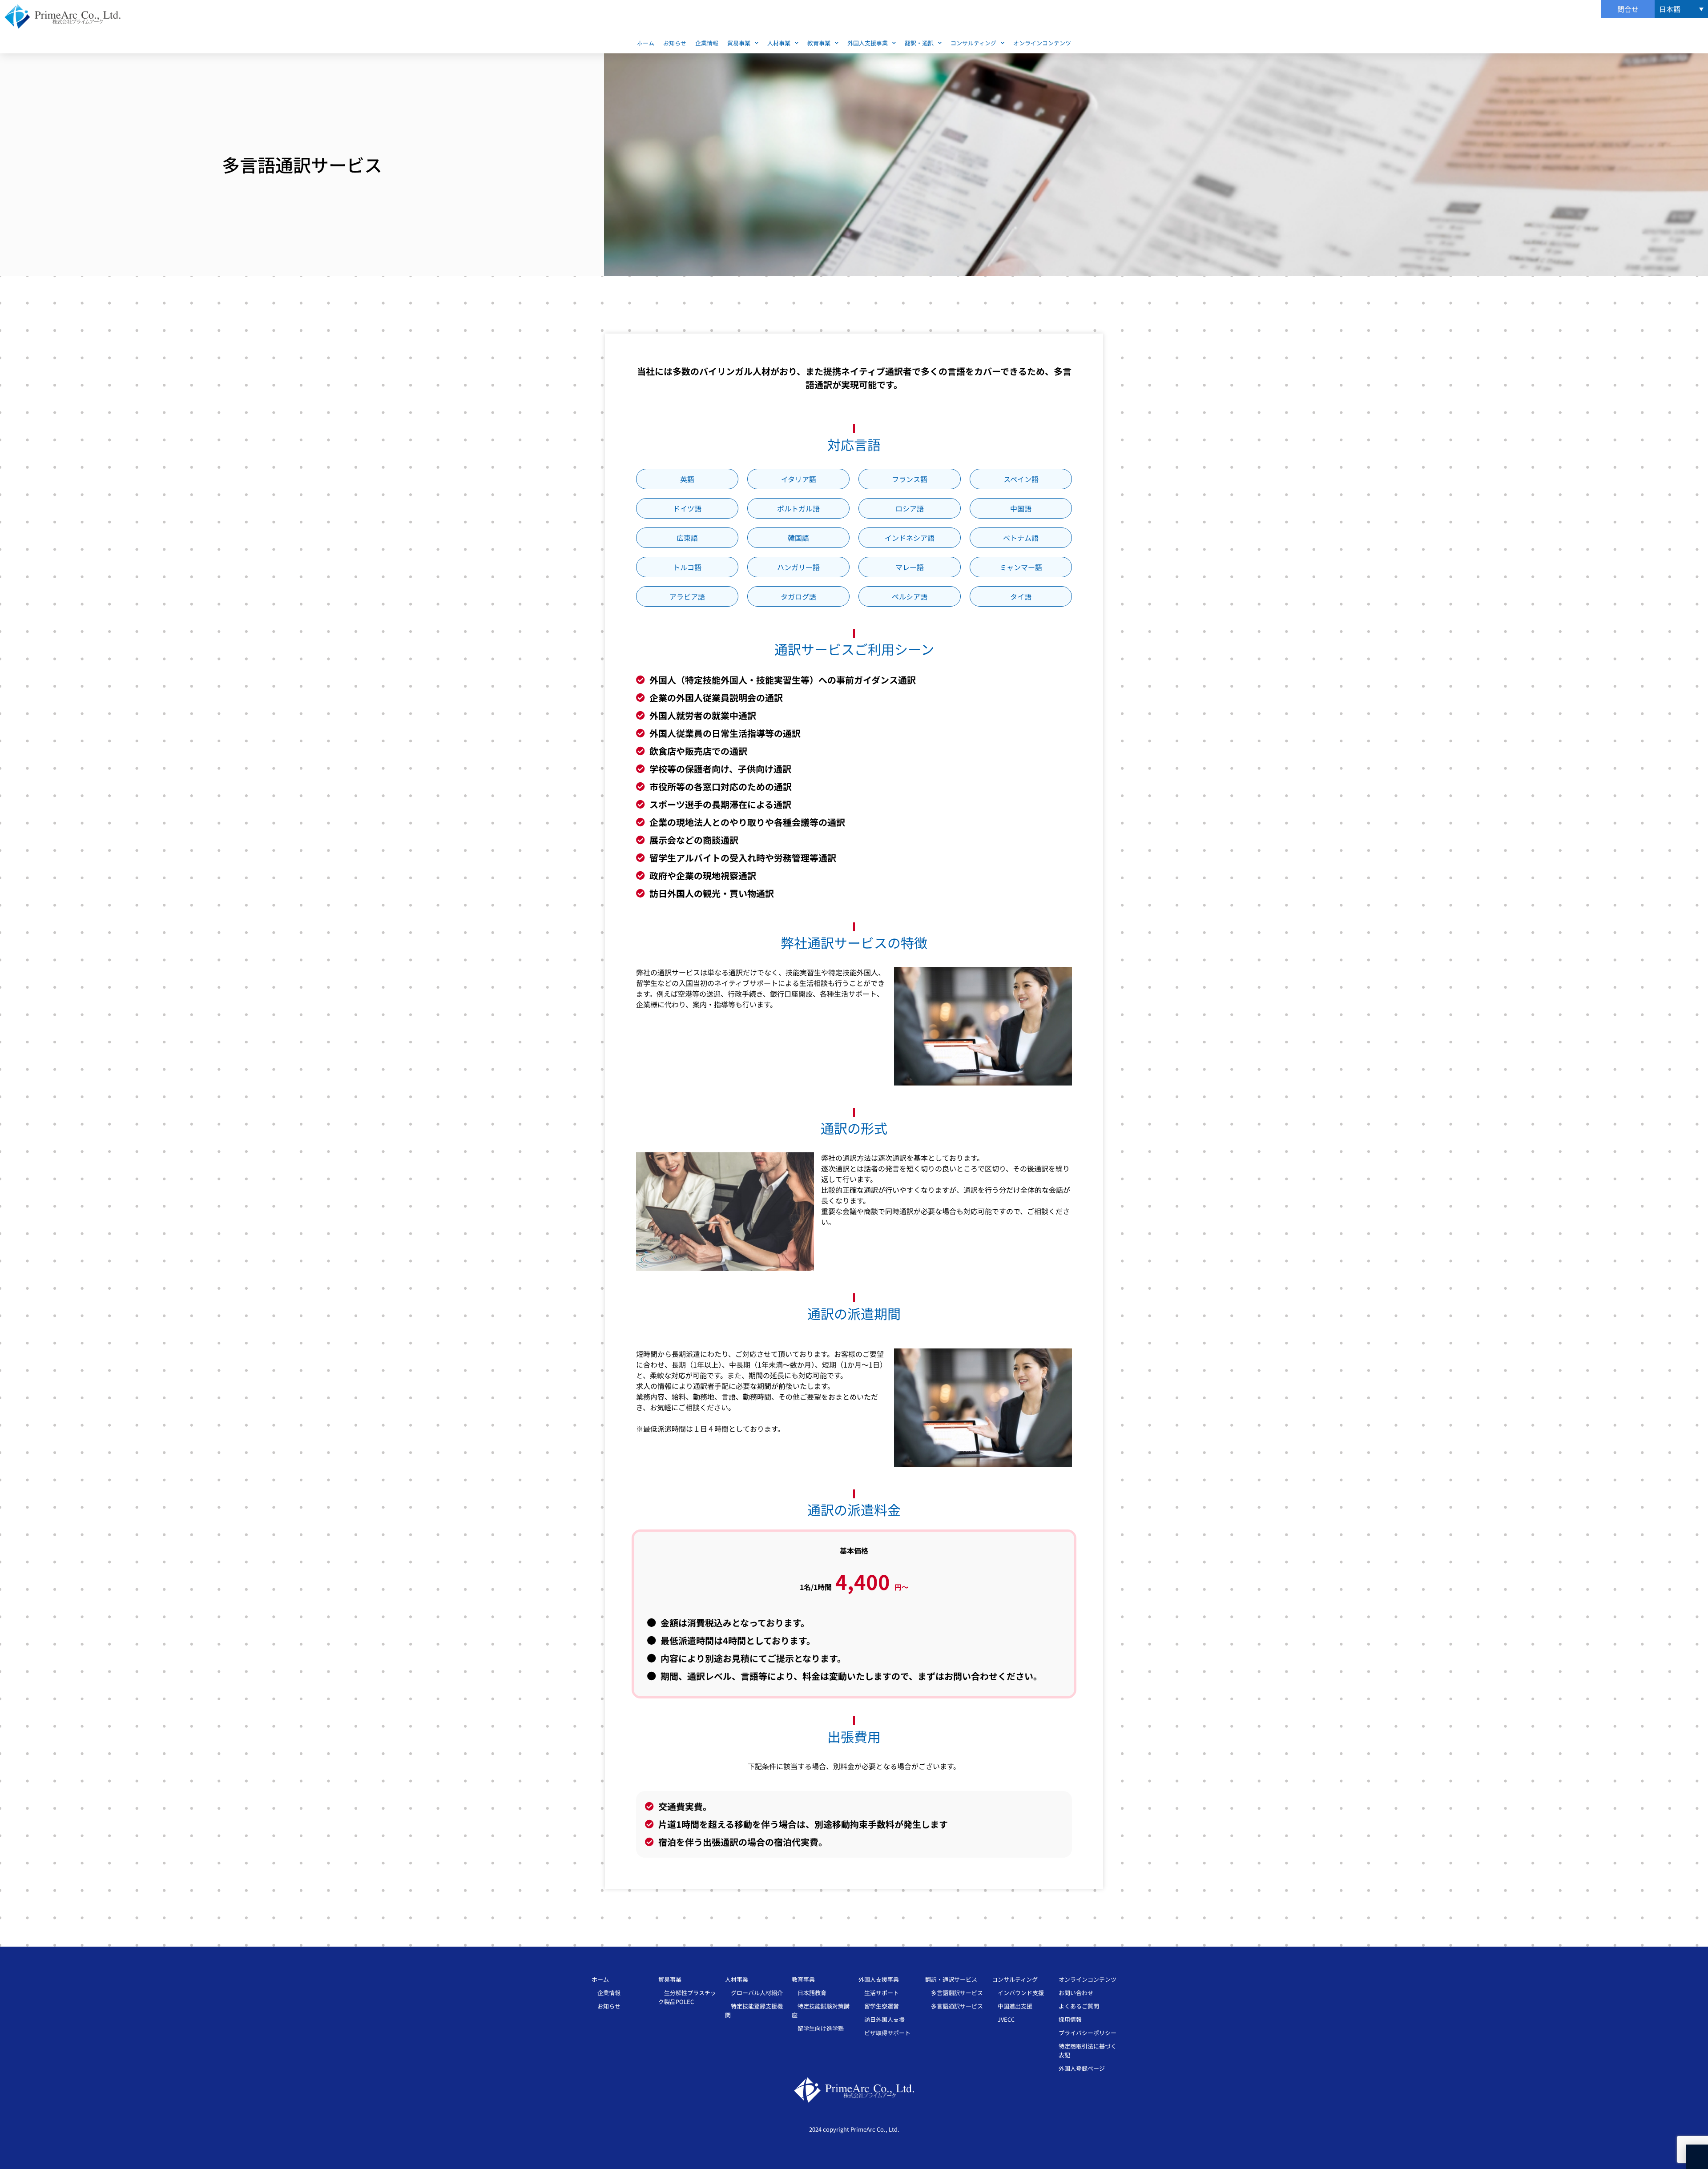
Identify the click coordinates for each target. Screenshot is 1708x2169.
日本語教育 (809, 1993)
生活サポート (879, 1993)
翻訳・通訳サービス (951, 1979)
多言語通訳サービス (954, 2006)
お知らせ (675, 43)
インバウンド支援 (1018, 1993)
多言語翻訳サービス (954, 1993)
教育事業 (819, 43)
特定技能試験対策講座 (821, 2010)
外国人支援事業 (868, 43)
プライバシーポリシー (1088, 2033)
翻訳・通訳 (919, 43)
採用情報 (1070, 2019)
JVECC (1003, 2019)
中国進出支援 (1012, 2006)
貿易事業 (739, 43)
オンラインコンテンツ (1042, 43)
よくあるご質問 (1079, 2006)
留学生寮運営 (879, 2006)
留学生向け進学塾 (818, 2028)
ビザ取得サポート (884, 2033)
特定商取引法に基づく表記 (1088, 2050)
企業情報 (707, 43)
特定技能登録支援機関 (754, 2010)
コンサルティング (973, 43)
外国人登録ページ (1082, 2068)
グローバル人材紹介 (754, 1993)
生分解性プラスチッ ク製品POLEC (687, 1997)
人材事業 (779, 43)
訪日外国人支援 (882, 2019)
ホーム (646, 43)
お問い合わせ (1076, 1993)
